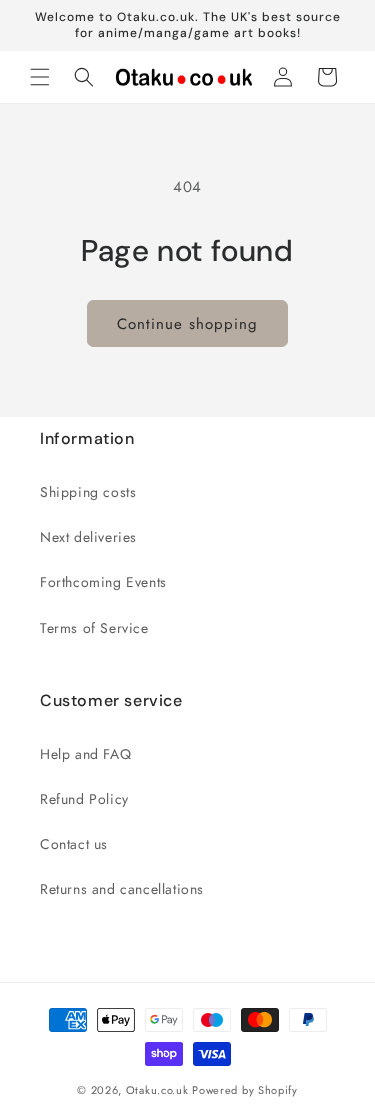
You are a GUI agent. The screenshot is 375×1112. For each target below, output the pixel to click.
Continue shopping (187, 324)
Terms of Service (94, 628)
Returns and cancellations (122, 889)
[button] (40, 77)
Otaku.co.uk (157, 1090)
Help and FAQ (85, 754)
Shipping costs (88, 492)
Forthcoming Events (103, 582)
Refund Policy (84, 799)
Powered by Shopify (245, 1090)
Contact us (74, 844)
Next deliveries (88, 537)
